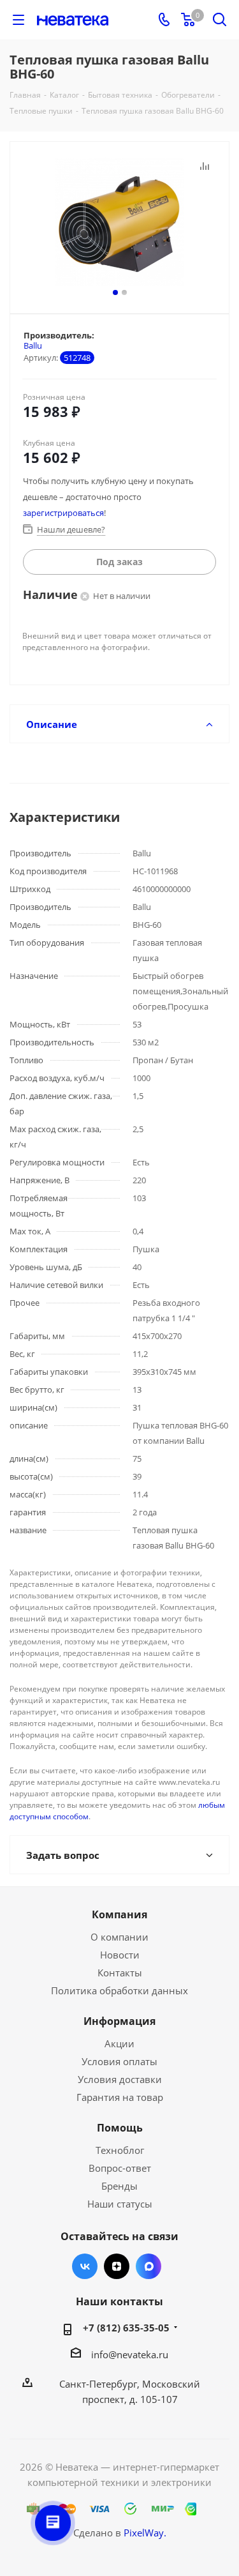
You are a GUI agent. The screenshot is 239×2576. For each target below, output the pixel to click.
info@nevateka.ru (130, 2354)
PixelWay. (145, 2533)
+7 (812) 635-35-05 (126, 2328)
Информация (119, 2021)
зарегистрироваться (63, 513)
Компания (119, 1914)
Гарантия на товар (120, 2097)
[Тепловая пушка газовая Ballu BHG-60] (119, 222)
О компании (119, 1937)
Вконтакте (85, 2266)
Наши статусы (120, 2204)
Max (148, 2266)
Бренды (119, 2186)
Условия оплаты (119, 2061)
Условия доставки (120, 2079)
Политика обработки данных (119, 1990)
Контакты (120, 1973)
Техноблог (120, 2150)
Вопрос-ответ (120, 2168)
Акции (119, 2043)
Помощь (120, 2128)
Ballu (33, 345)
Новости (120, 1955)
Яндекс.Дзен (117, 2266)
